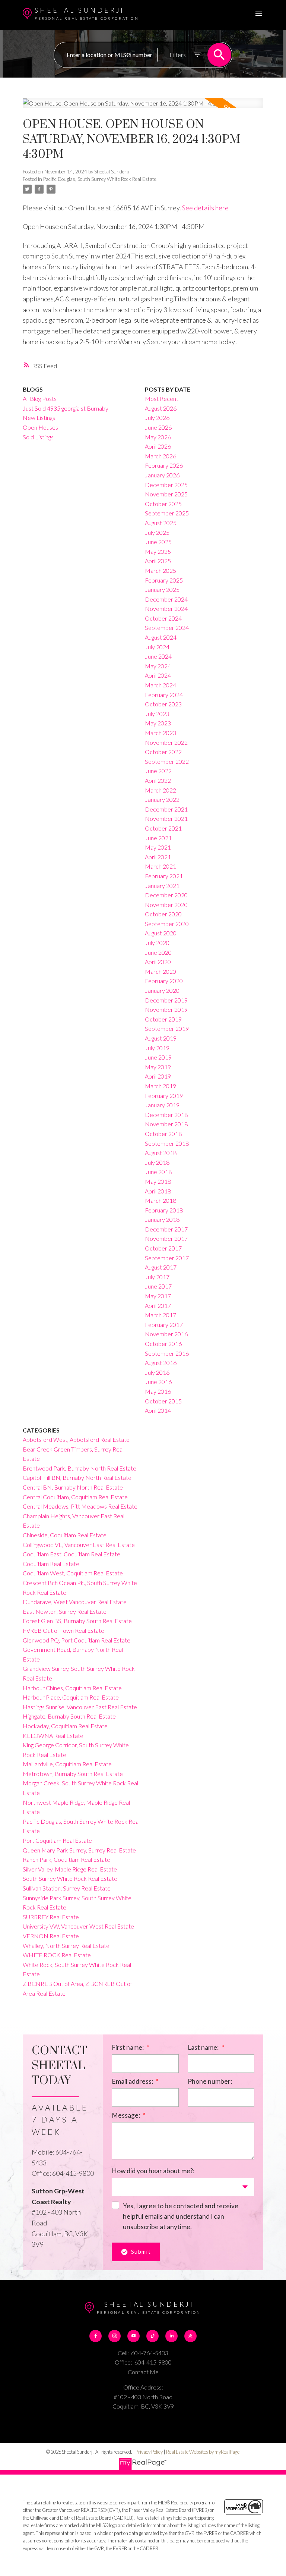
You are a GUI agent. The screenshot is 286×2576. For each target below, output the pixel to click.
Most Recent (162, 399)
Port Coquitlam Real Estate (57, 1840)
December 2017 (166, 1229)
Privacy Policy (149, 2452)
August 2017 (161, 1267)
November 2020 (166, 905)
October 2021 (163, 828)
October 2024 (163, 618)
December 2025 (166, 485)
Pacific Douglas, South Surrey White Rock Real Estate (100, 179)
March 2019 (161, 1086)
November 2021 (166, 818)
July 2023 (157, 714)
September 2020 (167, 924)
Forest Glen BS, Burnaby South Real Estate (77, 1621)
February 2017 (164, 1325)
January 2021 (162, 886)
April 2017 (158, 1306)
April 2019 (158, 1076)
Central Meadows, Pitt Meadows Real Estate (80, 1506)
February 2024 (164, 695)
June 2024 (158, 656)
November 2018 (166, 1124)
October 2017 (163, 1248)
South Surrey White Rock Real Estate (70, 1878)
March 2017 (161, 1315)
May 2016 (158, 1391)
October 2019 (163, 1019)
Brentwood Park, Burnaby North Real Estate (80, 1468)
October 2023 (163, 704)
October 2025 (163, 504)
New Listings (39, 418)
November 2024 (166, 608)
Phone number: (210, 2081)
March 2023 (161, 733)
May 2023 (158, 723)
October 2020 (163, 914)
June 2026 (158, 427)
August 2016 (161, 1363)
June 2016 (158, 1382)
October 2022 (163, 752)
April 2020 (158, 962)
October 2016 (163, 1344)
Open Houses (40, 427)
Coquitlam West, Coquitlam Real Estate (73, 1573)
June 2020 (158, 952)
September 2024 (167, 627)
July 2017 (157, 1277)
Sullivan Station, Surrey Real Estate (67, 1888)
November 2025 (166, 494)
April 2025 (158, 561)
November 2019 (166, 1009)
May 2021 (158, 847)
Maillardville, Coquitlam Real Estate (67, 1764)
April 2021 (158, 857)
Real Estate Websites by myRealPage (203, 2452)
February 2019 (164, 1096)
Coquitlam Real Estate (51, 1564)
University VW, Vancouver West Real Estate (78, 1926)
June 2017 (158, 1286)
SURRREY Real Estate (51, 1917)
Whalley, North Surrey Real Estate (66, 1946)
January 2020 (162, 990)
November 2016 (166, 1334)
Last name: (204, 2047)
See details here (205, 208)
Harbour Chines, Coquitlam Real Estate (72, 1688)
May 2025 (158, 551)
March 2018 (161, 1200)
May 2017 (158, 1296)
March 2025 (161, 570)
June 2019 (158, 1057)
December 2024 (166, 599)
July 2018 (157, 1162)
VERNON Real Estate (51, 1936)
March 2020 (161, 971)
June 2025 (158, 542)
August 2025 (161, 523)
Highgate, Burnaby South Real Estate (69, 1716)
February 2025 (164, 580)
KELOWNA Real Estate (53, 1736)
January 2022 (162, 799)
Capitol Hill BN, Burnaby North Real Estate (77, 1477)
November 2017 (166, 1238)
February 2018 (164, 1210)
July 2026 (157, 418)
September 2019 (167, 1028)
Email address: (133, 2081)
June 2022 (158, 771)
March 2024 (161, 685)
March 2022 (161, 790)
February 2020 (164, 981)
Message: (126, 2115)
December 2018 (166, 1115)
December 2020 (166, 895)
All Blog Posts (40, 399)
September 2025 (167, 513)
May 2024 (158, 666)
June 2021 (158, 838)
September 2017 (167, 1258)
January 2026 (162, 475)
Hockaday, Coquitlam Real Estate (65, 1726)
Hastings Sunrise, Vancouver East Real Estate (80, 1707)
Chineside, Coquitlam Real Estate (65, 1535)
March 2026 (161, 456)
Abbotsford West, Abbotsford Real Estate (76, 1439)
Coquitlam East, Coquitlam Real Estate (71, 1554)
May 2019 (158, 1067)
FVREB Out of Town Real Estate (63, 1630)
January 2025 (162, 589)
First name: (128, 2047)
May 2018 (158, 1181)
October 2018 (163, 1134)
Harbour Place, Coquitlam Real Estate (71, 1697)
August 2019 (161, 1038)
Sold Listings (38, 437)
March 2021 (161, 866)
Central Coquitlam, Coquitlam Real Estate (75, 1497)
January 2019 (162, 1105)
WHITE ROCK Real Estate (57, 1955)
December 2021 (166, 809)
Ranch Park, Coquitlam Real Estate (66, 1859)
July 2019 (157, 1048)
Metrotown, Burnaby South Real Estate (73, 1774)
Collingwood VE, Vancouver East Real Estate (79, 1545)
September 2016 (167, 1353)
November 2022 (166, 742)
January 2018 (162, 1219)
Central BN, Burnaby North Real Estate (73, 1487)
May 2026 (158, 437)
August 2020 (161, 933)
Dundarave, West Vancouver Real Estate (75, 1602)
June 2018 (158, 1172)
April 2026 (158, 446)
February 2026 (164, 465)
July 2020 (157, 943)
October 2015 (163, 1401)
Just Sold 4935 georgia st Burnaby (66, 408)
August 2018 (161, 1153)
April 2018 (158, 1191)
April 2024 (158, 675)
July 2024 (157, 647)
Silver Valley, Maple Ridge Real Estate (70, 1869)
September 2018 (167, 1143)
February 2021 (164, 876)
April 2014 (158, 1410)
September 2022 (167, 761)
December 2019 (166, 1000)
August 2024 (161, 637)
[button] (96, 2336)
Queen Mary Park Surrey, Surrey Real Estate (79, 1850)
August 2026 (161, 408)
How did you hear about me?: (153, 2171)
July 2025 (157, 532)
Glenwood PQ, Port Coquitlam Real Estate (77, 1640)
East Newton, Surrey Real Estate (65, 1611)
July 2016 (157, 1372)
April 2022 (158, 780)
